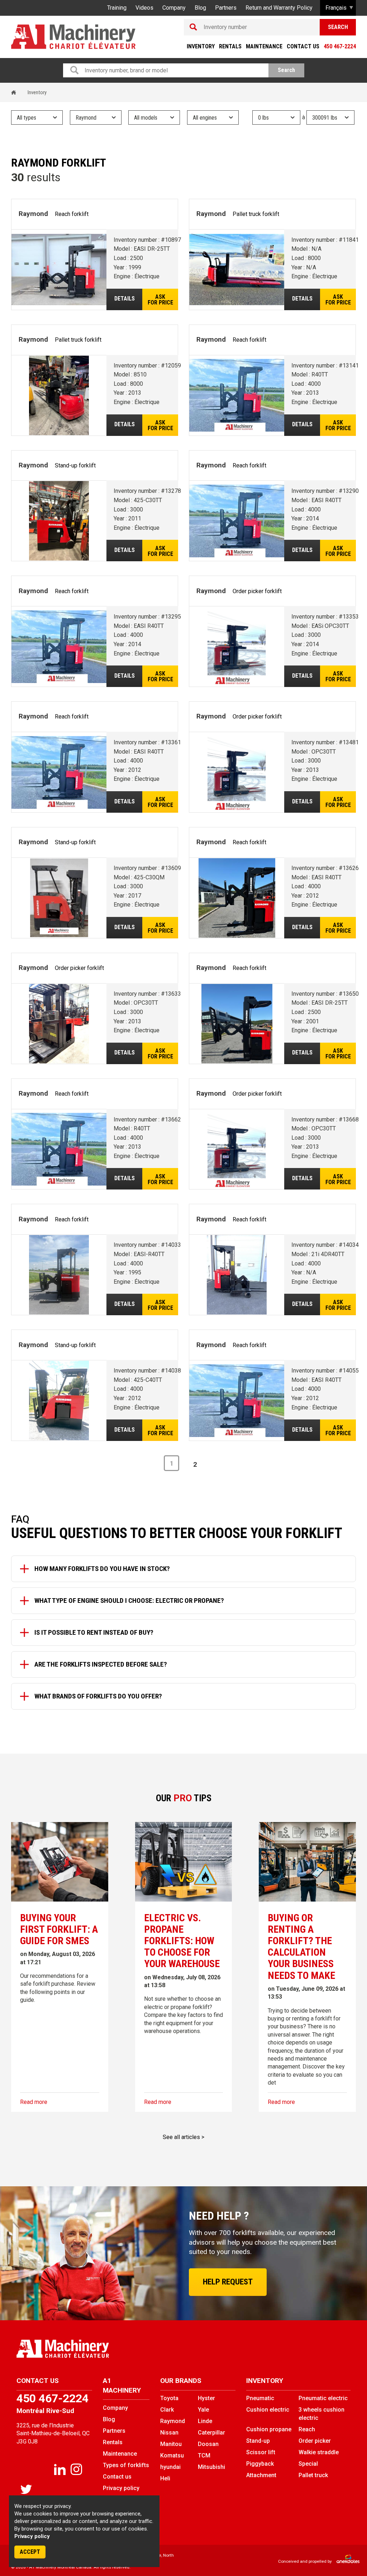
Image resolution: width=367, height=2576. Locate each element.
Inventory (201, 46)
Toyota (169, 2398)
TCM (204, 2455)
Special (308, 2464)
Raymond (173, 2421)
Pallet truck (313, 2475)
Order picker (315, 2441)
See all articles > (183, 2137)
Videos (144, 8)
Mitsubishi (211, 2467)
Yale (203, 2410)
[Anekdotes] (344, 2561)
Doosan (208, 2444)
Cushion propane (269, 2429)
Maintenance (264, 46)
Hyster (206, 2398)
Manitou (171, 2444)
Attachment (261, 2475)
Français (336, 8)
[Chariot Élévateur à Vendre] (97, 2349)
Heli (165, 2478)
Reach (307, 2429)
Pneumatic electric (323, 2398)
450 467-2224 (340, 46)
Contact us (303, 46)
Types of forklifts (126, 2465)
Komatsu (172, 2455)
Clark (167, 2410)
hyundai (170, 2467)
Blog (200, 8)
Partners (226, 8)
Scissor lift (261, 2452)
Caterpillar (211, 2433)
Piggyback (260, 2464)
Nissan (169, 2433)
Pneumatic (260, 2398)
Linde (205, 2421)
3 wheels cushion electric (321, 2414)
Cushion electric (268, 2410)
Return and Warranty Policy (279, 8)
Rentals (230, 46)
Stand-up (258, 2441)
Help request (228, 2282)
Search (338, 27)
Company (174, 8)
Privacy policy (32, 2536)
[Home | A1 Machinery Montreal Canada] (73, 37)
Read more (34, 2102)
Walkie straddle (319, 2452)
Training (117, 8)
